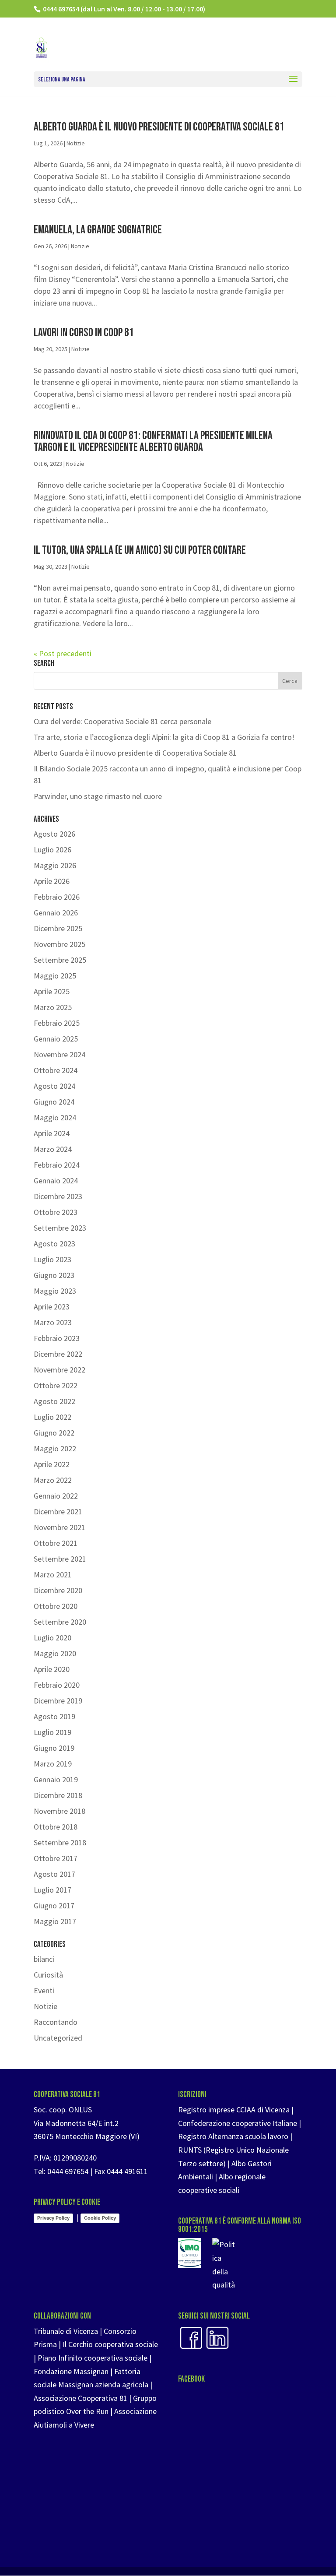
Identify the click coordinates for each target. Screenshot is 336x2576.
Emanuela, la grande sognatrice (98, 230)
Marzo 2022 (53, 1480)
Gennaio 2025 (56, 1039)
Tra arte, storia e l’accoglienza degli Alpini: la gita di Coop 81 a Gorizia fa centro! (164, 737)
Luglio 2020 (52, 1638)
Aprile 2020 (52, 1669)
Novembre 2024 (59, 1054)
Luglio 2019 (52, 1732)
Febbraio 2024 (57, 1165)
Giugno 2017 (54, 1906)
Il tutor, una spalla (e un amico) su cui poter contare (140, 550)
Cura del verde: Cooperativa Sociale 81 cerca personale (122, 721)
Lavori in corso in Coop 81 (84, 333)
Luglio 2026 (52, 850)
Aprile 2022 (52, 1464)
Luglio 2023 (52, 1259)
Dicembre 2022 (58, 1354)
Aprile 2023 (52, 1307)
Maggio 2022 (55, 1448)
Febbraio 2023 (57, 1338)
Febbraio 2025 (57, 1023)
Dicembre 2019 (58, 1701)
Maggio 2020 (55, 1653)
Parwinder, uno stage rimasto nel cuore (98, 796)
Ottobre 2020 (56, 1606)
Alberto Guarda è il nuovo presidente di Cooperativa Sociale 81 (159, 127)
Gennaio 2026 (56, 913)
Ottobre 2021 (56, 1543)
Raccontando (56, 2022)
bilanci (44, 1959)
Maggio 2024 (55, 1117)
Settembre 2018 (60, 1842)
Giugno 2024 (54, 1102)
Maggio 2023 (55, 1291)
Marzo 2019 (53, 1764)
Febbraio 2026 (57, 897)
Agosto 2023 (54, 1244)
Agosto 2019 (54, 1716)
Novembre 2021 (59, 1527)
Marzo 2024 (53, 1149)
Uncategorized (58, 2038)
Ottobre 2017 (56, 1858)
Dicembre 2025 (58, 928)
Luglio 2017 (52, 1890)
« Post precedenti (63, 653)
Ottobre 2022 (56, 1385)
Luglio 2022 (52, 1417)
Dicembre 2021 (58, 1511)
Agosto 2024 (54, 1086)
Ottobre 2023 (56, 1212)
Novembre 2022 (59, 1370)
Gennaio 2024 (56, 1181)
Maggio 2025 (55, 976)
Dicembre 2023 (58, 1196)
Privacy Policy (53, 2218)
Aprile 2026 (52, 881)
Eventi (44, 1990)
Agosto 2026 (54, 834)
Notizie (76, 143)
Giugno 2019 (54, 1748)
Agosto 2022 (54, 1401)
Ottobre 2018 (56, 1827)
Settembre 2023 (60, 1228)
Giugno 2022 (54, 1433)
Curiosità (48, 1975)
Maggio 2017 (55, 1921)
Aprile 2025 (52, 991)
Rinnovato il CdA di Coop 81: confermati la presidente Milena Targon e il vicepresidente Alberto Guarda (153, 442)
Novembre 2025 (59, 944)
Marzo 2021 (53, 1575)
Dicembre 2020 (58, 1590)
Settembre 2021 (60, 1559)
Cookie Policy (100, 2218)
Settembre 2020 (60, 1622)
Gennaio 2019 (56, 1779)
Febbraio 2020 (57, 1685)
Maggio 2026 (55, 865)
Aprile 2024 (52, 1133)
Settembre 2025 (60, 960)
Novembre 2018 (59, 1811)
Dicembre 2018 (58, 1795)
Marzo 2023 (53, 1322)
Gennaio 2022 (56, 1496)
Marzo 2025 (53, 1007)
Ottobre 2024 (56, 1070)
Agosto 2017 (54, 1874)
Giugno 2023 (54, 1275)
